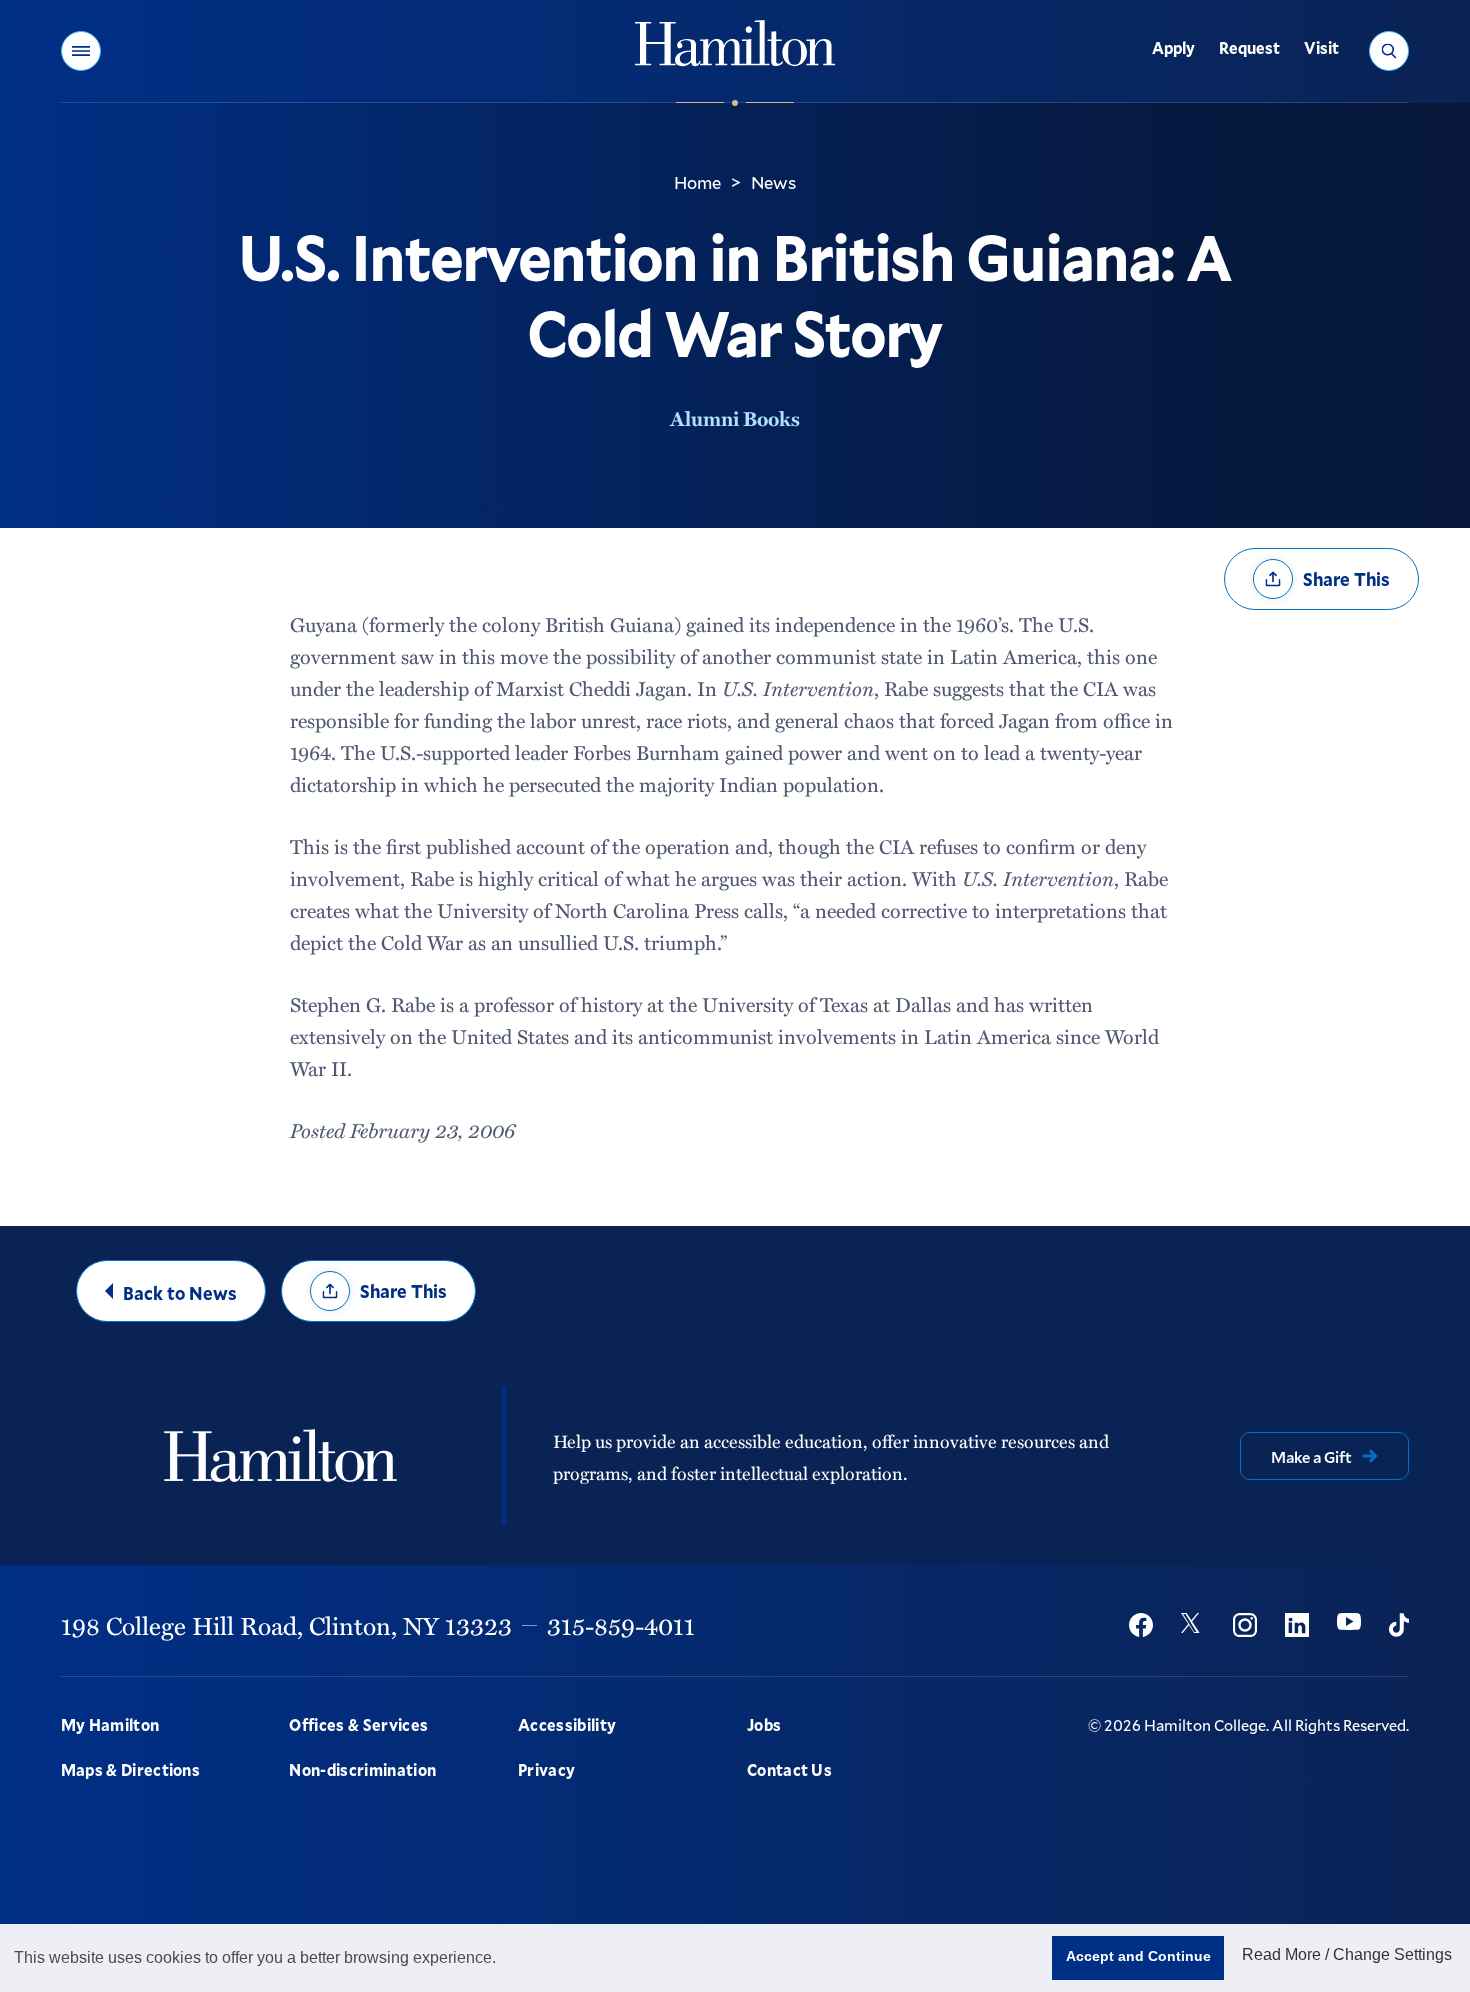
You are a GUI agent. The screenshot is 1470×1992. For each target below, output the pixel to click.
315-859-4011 (621, 1625)
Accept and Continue (1138, 1956)
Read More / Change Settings (1347, 1954)
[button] (81, 51)
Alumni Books (735, 418)
